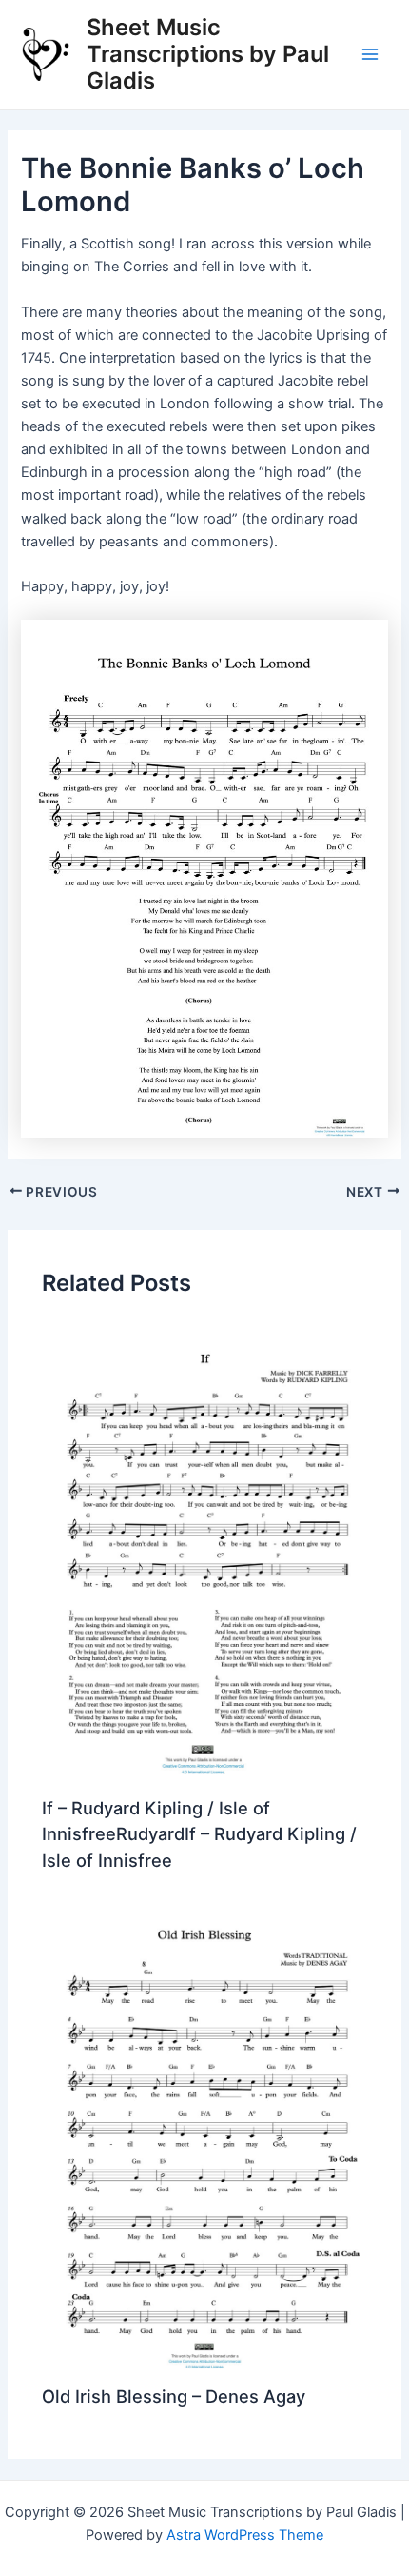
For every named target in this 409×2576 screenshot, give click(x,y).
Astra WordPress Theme (245, 2535)
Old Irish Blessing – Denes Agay (174, 2396)
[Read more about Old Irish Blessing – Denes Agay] (204, 2140)
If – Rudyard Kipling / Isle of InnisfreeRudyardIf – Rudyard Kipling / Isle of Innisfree (199, 1834)
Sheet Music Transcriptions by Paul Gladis (208, 54)
